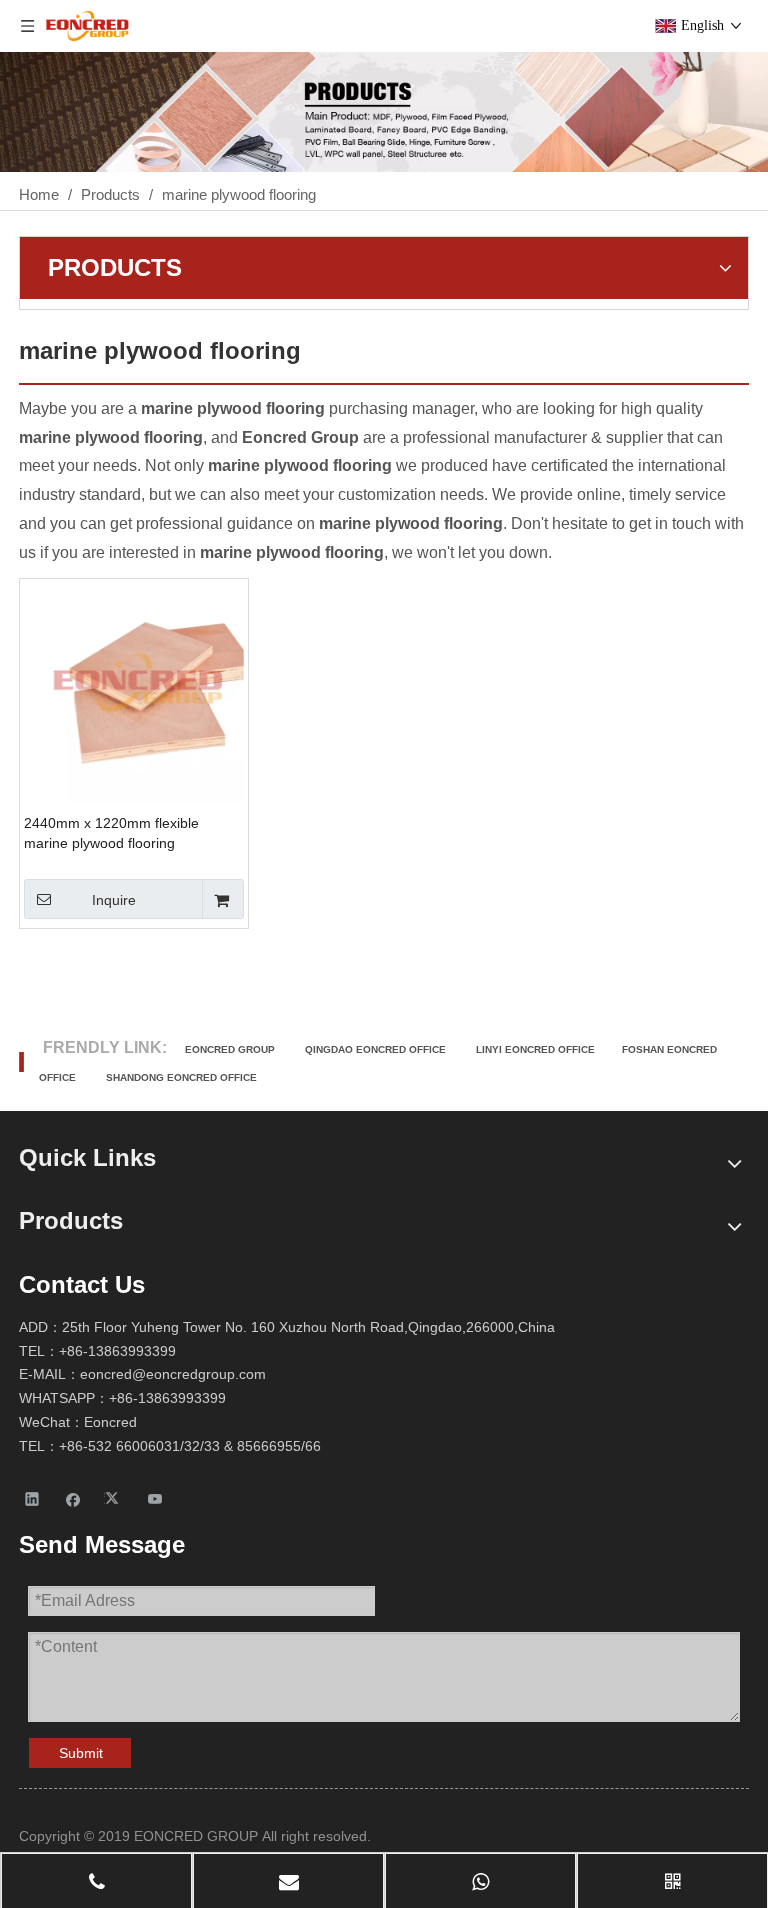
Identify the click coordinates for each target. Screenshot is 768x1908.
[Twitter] (114, 1497)
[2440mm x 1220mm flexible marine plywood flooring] (134, 691)
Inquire (114, 900)
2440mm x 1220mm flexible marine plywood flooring (111, 833)
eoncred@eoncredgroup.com (173, 1374)
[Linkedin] (32, 1497)
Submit (81, 1753)
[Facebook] (73, 1497)
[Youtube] (155, 1497)
